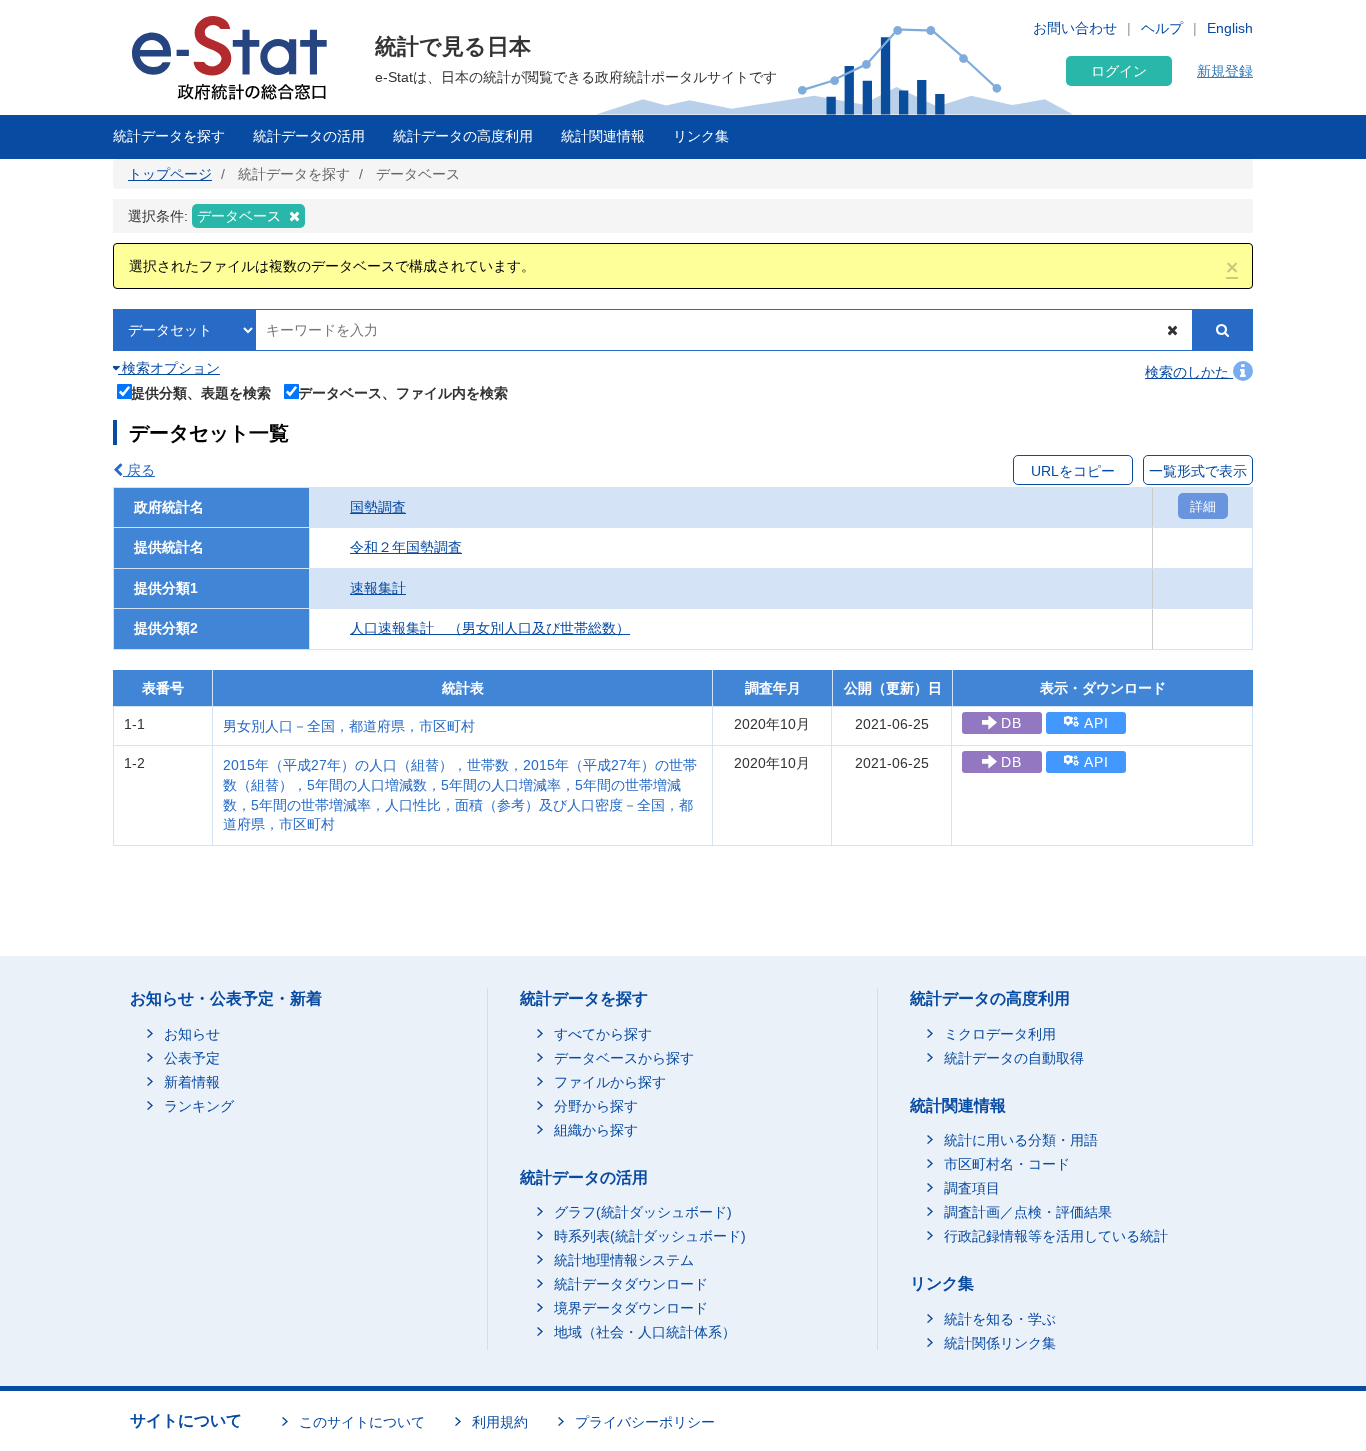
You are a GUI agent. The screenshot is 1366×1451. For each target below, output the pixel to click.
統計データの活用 (309, 136)
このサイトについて (362, 1422)
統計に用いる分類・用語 (1021, 1140)
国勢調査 (378, 507)
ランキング (199, 1106)
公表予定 (192, 1058)
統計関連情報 (603, 136)
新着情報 (192, 1082)
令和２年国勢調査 (406, 547)
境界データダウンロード (631, 1308)
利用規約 (500, 1422)
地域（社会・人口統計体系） (645, 1332)
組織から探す (596, 1130)
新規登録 (1225, 71)
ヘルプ (1162, 28)
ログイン (1119, 71)
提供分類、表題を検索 (201, 392)
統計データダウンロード (631, 1284)
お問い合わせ (1075, 28)
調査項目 (972, 1188)
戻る (139, 470)
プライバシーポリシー (645, 1422)
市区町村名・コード (1007, 1164)
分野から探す (596, 1106)
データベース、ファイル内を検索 (403, 392)
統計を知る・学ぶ (1000, 1319)
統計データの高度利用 (463, 136)
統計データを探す (169, 136)
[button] (1232, 267)
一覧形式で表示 (1198, 471)
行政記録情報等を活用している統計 (1056, 1236)
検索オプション (169, 368)
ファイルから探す (610, 1082)
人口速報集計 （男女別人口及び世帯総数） (490, 628)
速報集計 (378, 588)
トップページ (170, 174)
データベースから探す (624, 1058)
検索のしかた (1189, 372)
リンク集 (701, 136)
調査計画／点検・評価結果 (1028, 1212)
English (1230, 28)
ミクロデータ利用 (1000, 1034)
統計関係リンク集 (1000, 1343)
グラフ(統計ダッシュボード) (643, 1212)
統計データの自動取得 (1014, 1058)
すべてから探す (603, 1034)
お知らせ (192, 1034)
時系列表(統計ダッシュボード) (650, 1236)
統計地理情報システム (624, 1260)
